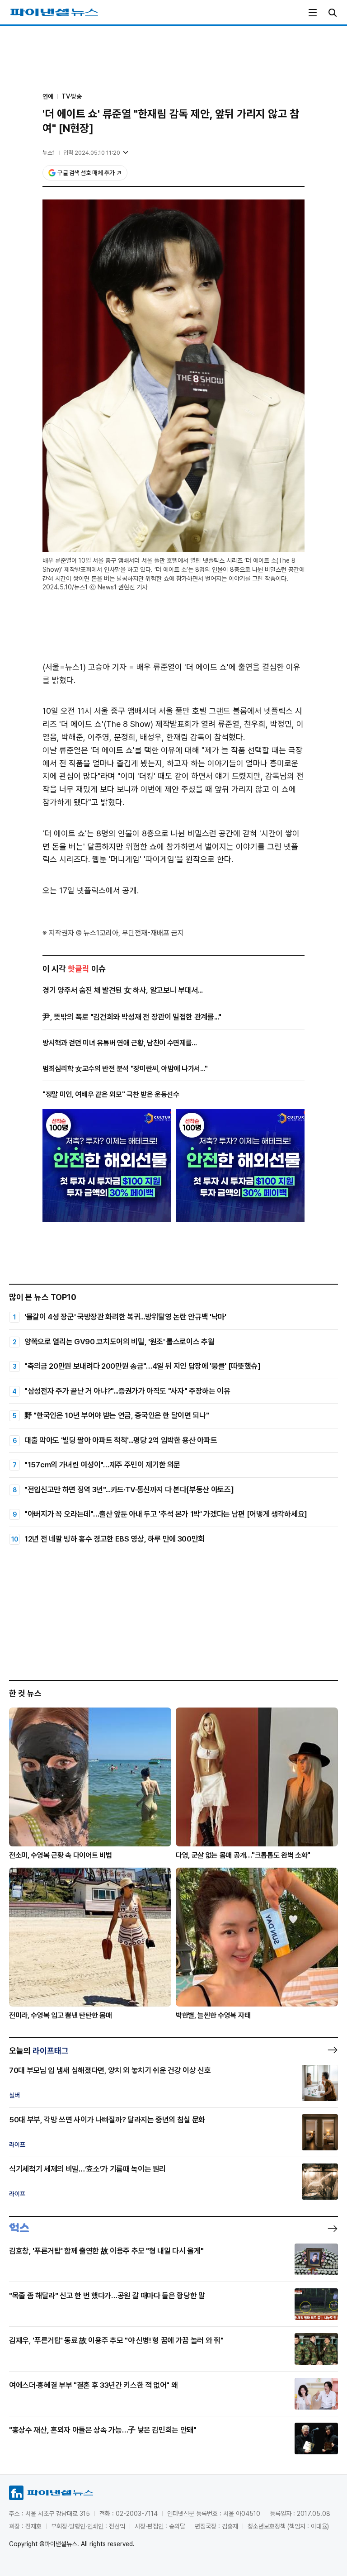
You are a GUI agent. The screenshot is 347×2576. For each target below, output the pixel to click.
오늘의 (39, 2051)
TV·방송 (72, 96)
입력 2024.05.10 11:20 (92, 153)
